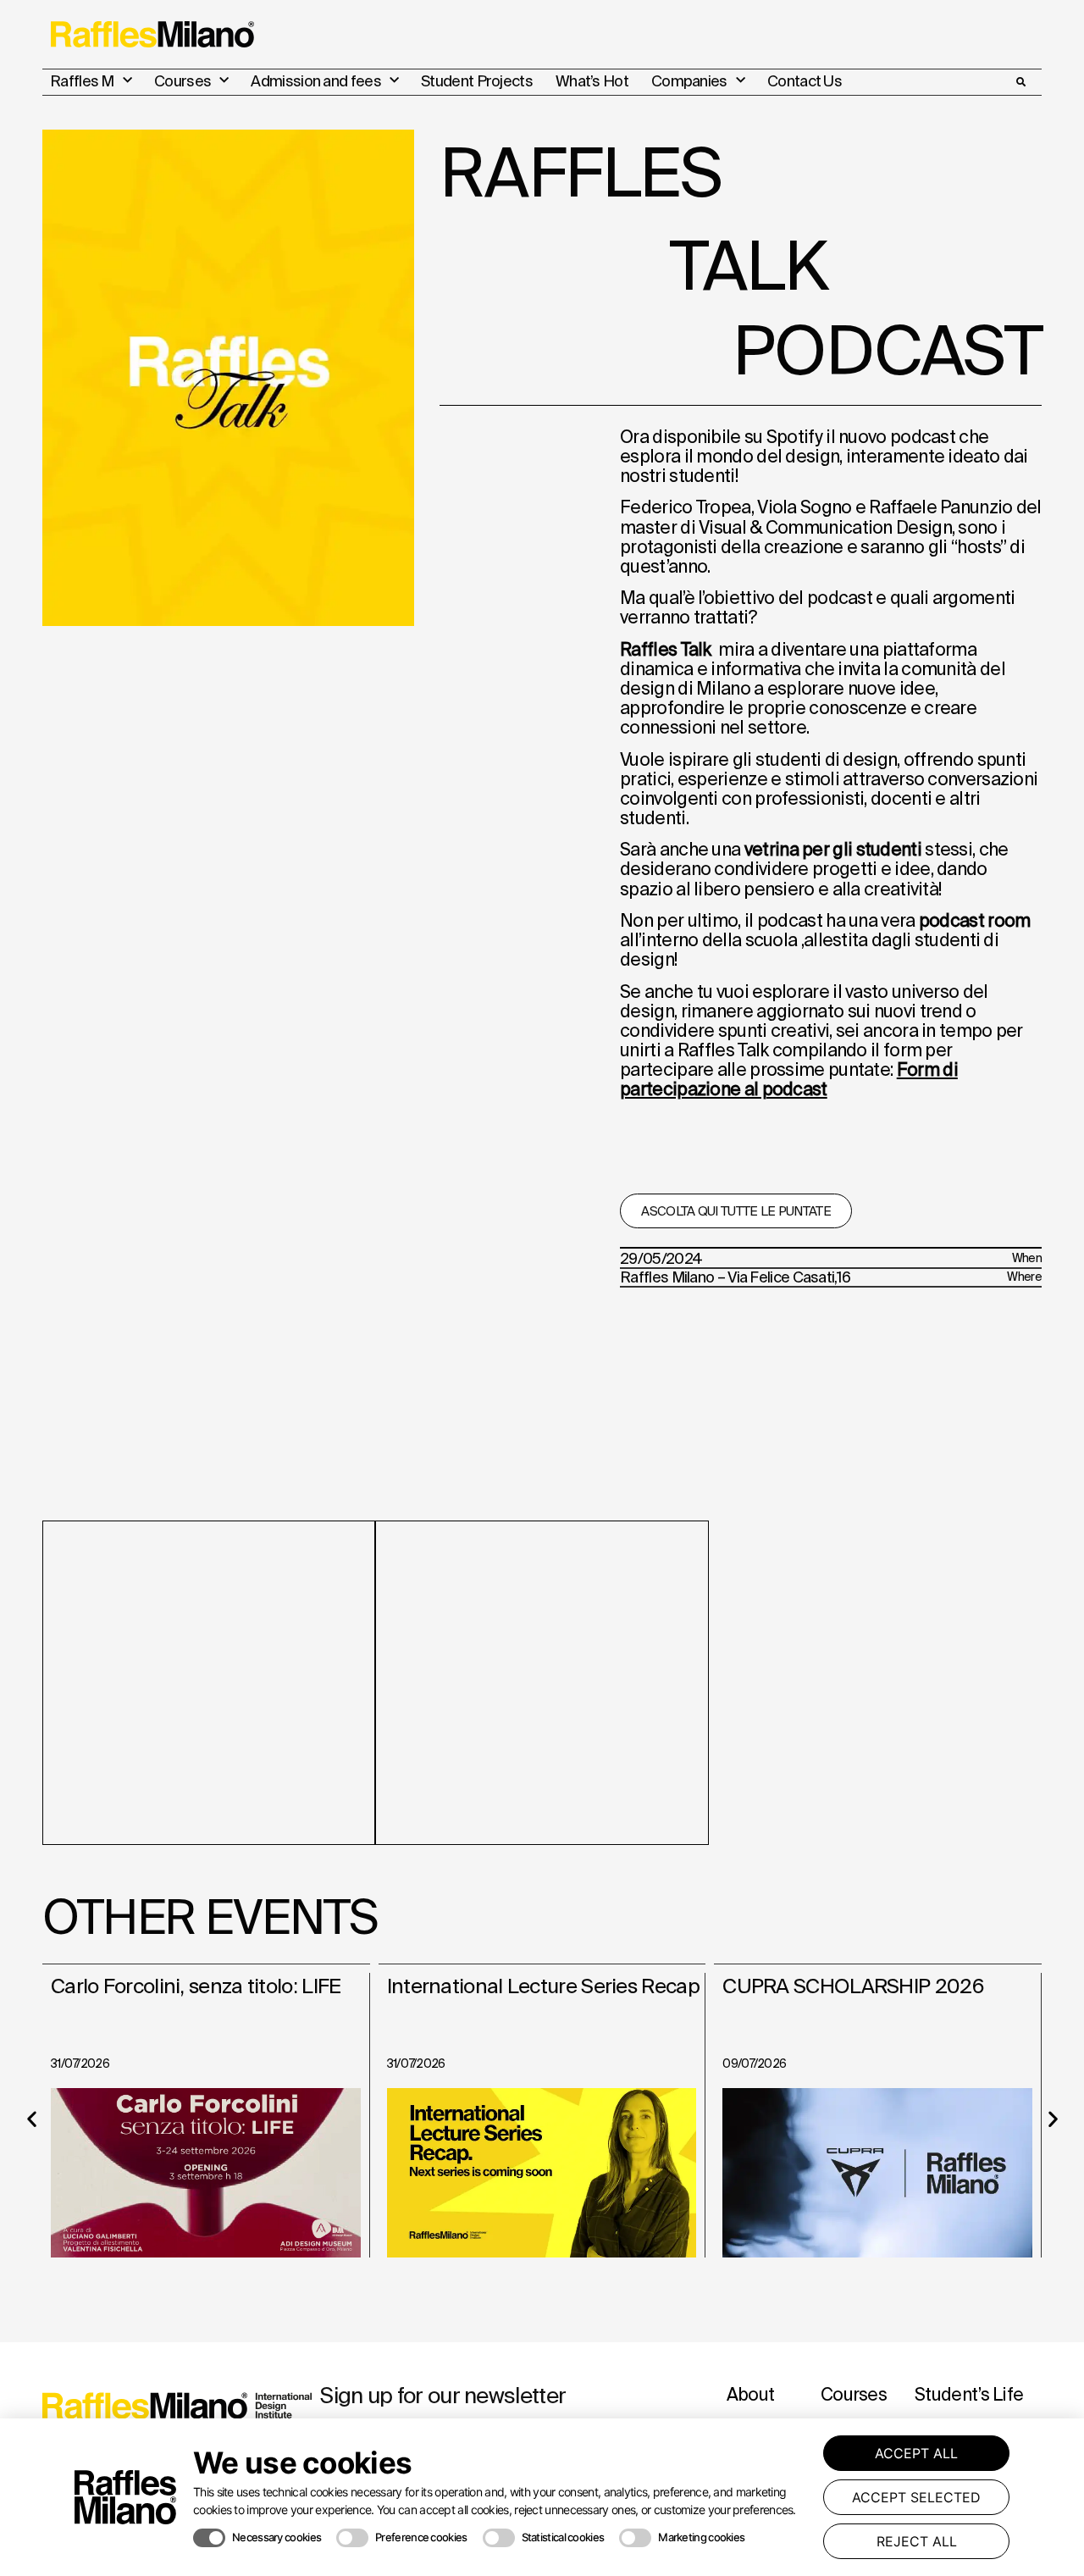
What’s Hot (592, 81)
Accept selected (916, 2497)
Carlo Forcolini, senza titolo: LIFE (196, 1986)
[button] (1020, 82)
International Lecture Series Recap (543, 1986)
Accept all (916, 2453)
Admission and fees (315, 81)
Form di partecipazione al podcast (789, 1079)
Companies (689, 81)
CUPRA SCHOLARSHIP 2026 (853, 1986)
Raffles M (82, 81)
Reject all (917, 2541)
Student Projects (477, 81)
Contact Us (805, 81)
